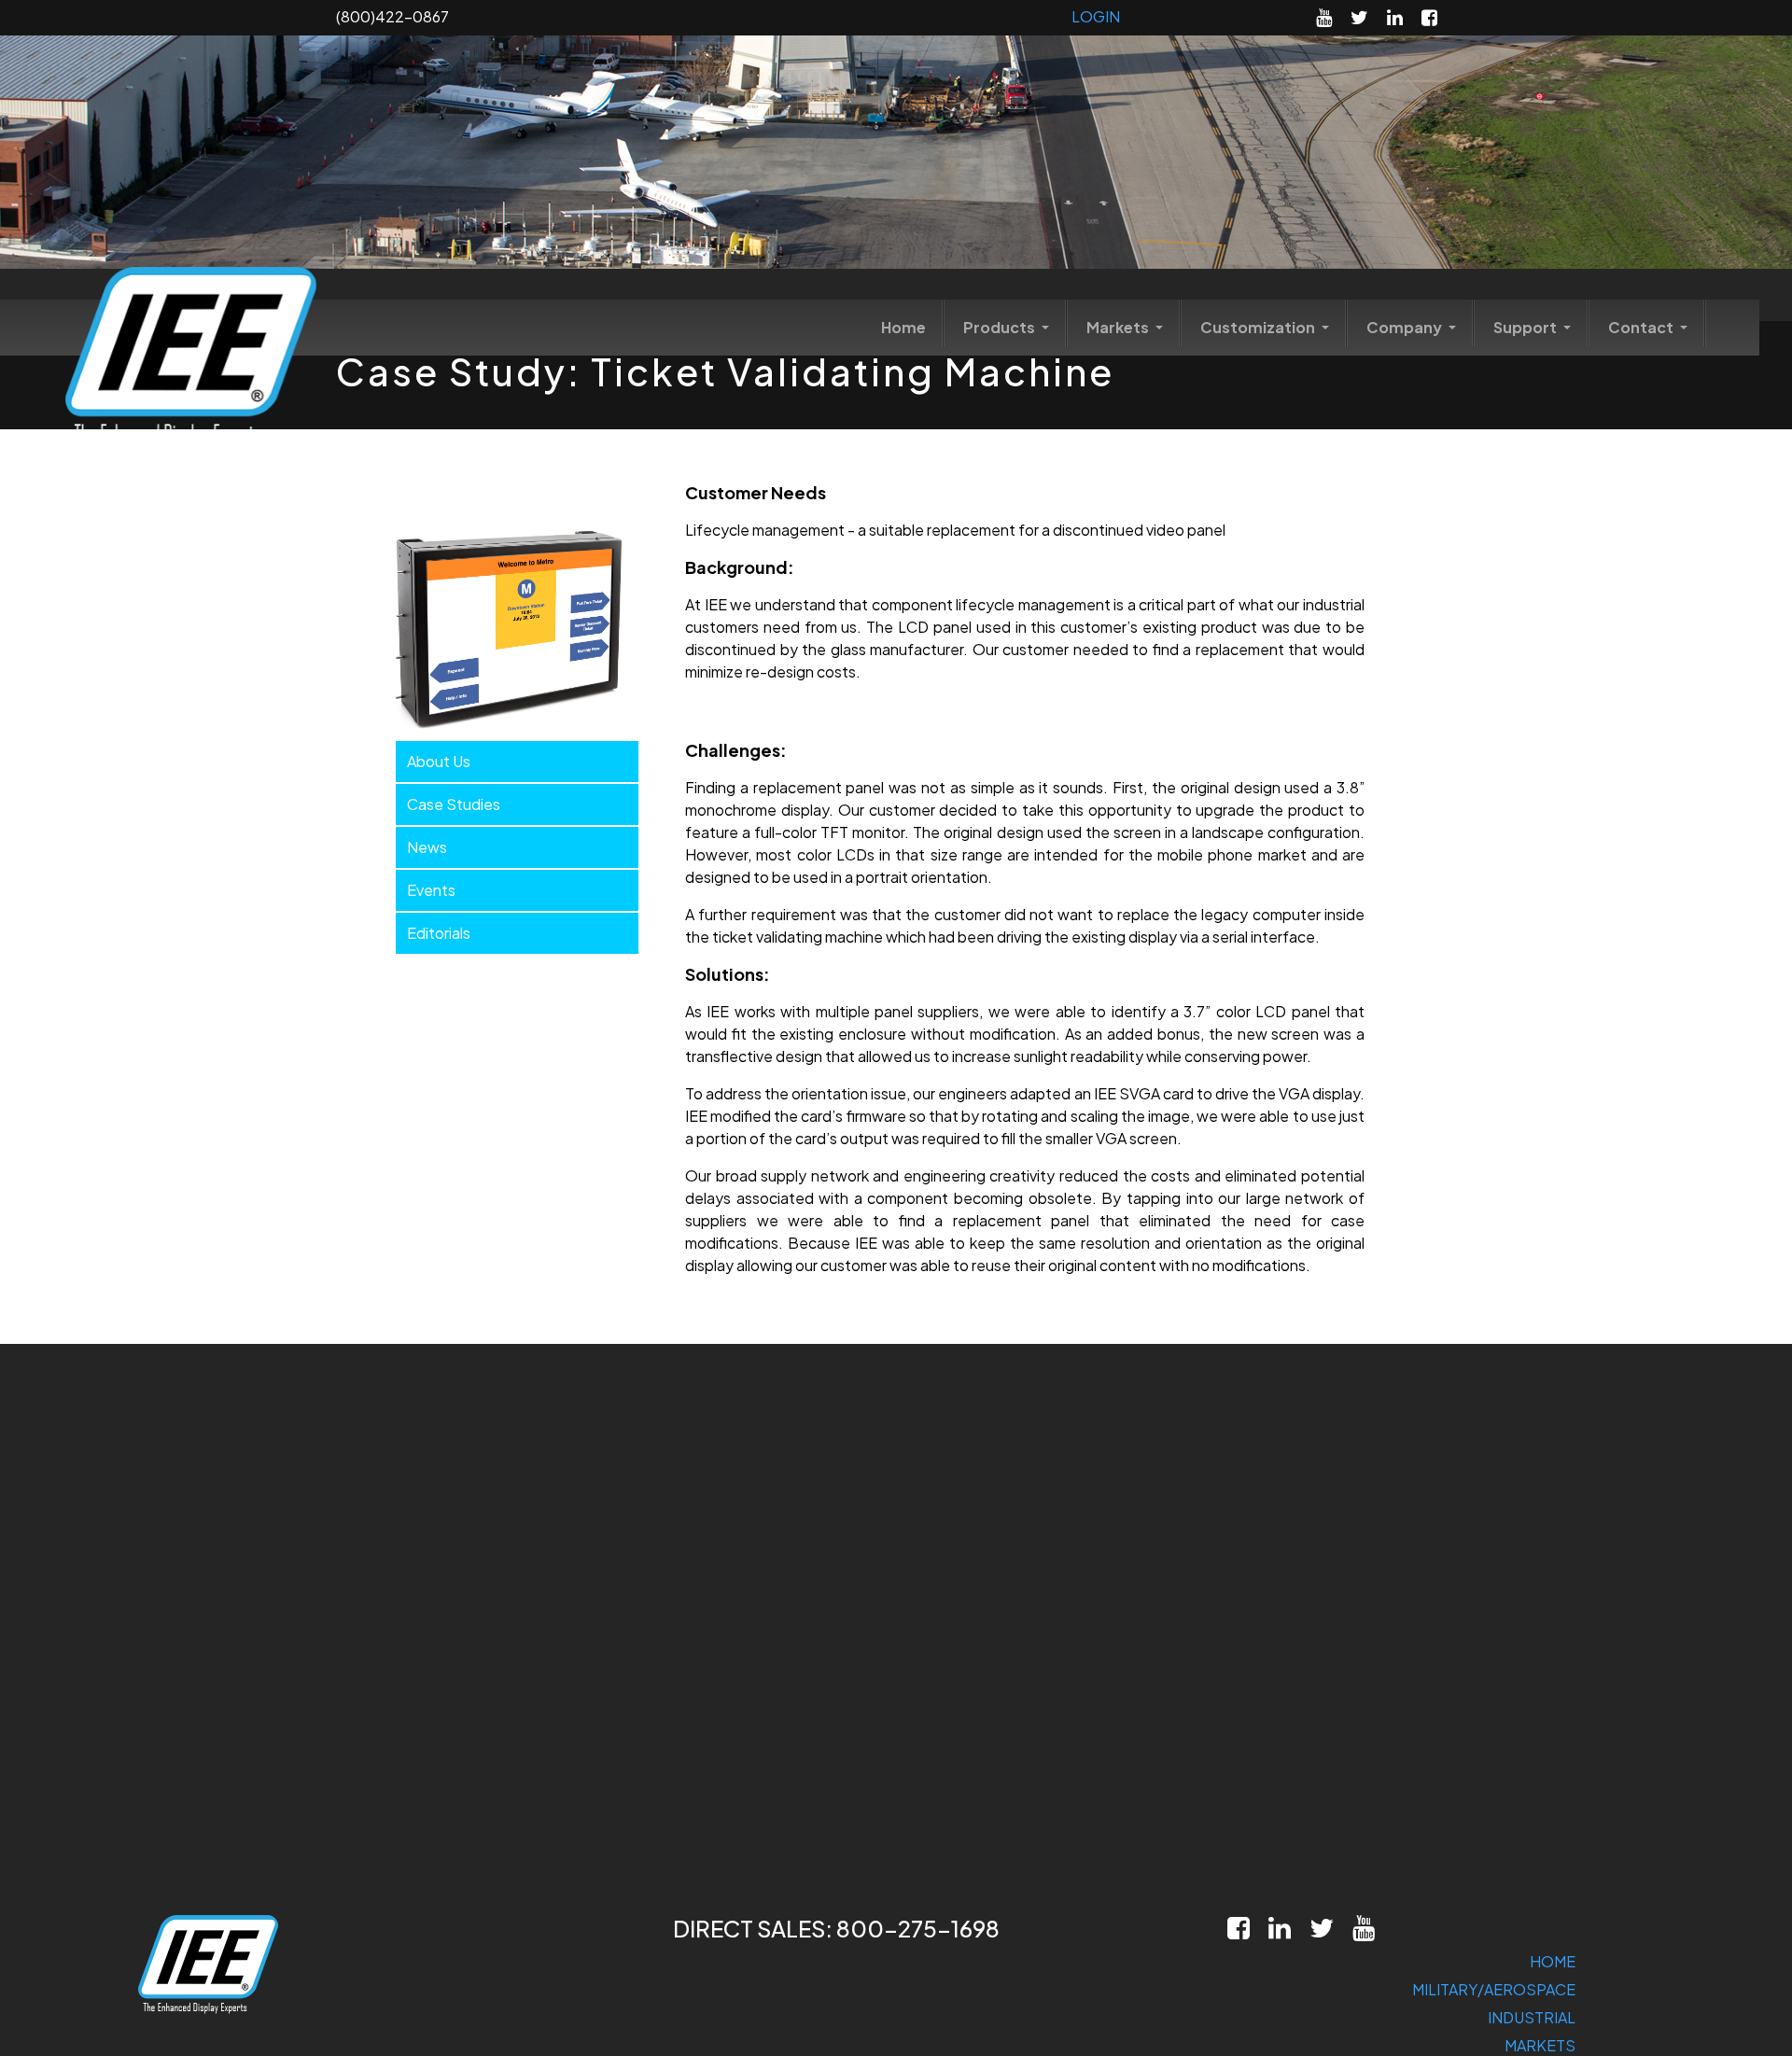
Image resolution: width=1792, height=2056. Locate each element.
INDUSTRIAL (1532, 2017)
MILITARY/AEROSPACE (1494, 1989)
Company (1406, 327)
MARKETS (1540, 2045)
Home (903, 327)
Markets (1119, 327)
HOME (1553, 1961)
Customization (1259, 327)
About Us (439, 761)
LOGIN (1096, 16)
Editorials (439, 933)
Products (1001, 327)
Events (431, 890)
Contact (1642, 327)
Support (1526, 327)
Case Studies (454, 804)
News (427, 847)
